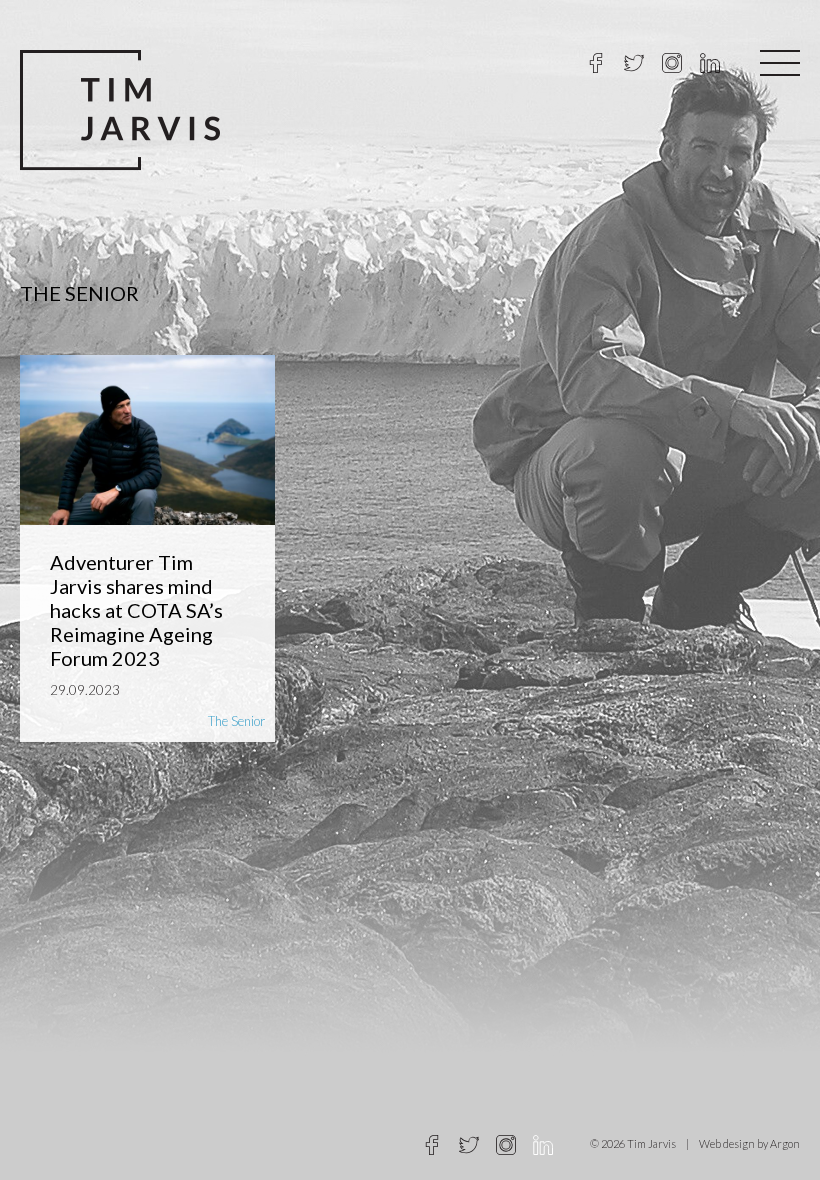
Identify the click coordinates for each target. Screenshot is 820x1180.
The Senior (236, 721)
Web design (727, 1143)
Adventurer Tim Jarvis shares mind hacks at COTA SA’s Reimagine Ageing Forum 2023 (136, 610)
